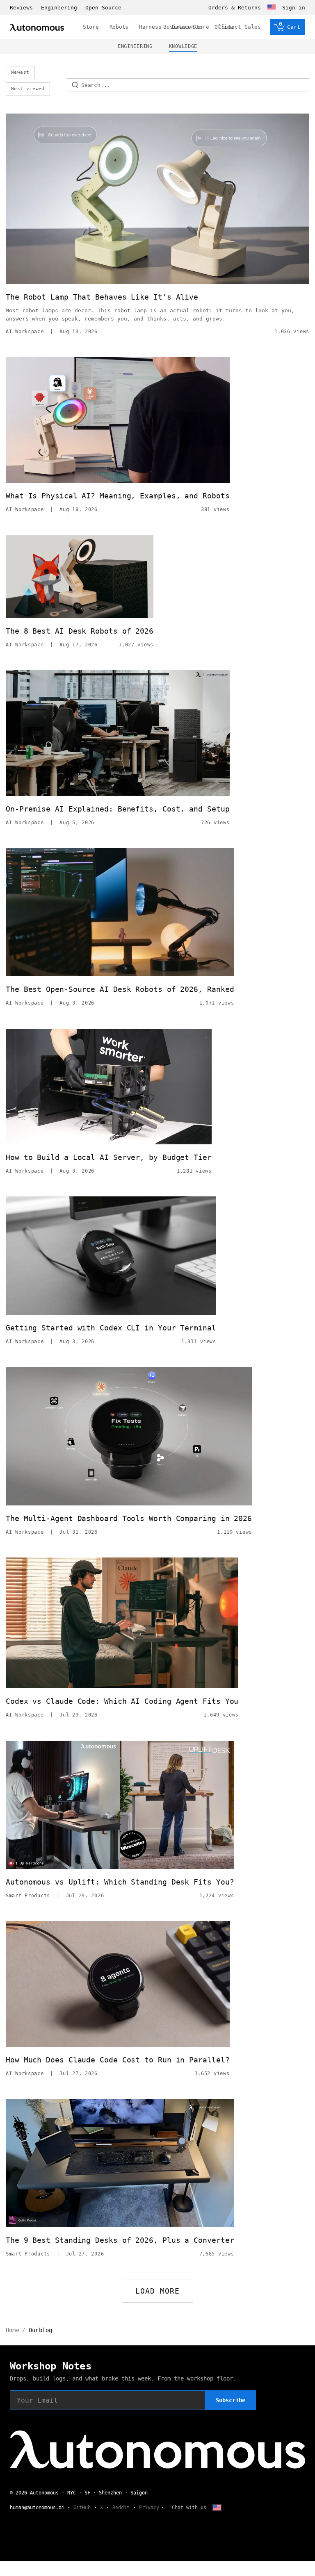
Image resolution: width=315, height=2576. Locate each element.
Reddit (121, 2508)
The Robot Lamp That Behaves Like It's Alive (102, 297)
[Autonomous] (37, 27)
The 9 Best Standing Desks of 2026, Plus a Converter (120, 2240)
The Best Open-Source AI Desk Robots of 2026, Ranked (120, 989)
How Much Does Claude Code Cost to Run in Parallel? (118, 2060)
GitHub (82, 2508)
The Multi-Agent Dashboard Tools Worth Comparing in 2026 (129, 1518)
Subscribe (231, 2400)
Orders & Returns (235, 8)
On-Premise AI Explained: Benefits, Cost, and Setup (118, 809)
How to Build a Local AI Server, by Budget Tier (109, 1157)
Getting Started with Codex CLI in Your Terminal (111, 1328)
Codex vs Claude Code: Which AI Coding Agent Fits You (122, 1701)
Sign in (294, 8)
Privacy (149, 2508)
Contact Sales (240, 27)
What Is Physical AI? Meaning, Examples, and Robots (118, 496)
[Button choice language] (272, 7)
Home (13, 2330)
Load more (158, 2291)
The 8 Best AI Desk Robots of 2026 (80, 631)
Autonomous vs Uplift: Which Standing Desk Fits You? (120, 1882)
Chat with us (189, 2508)
